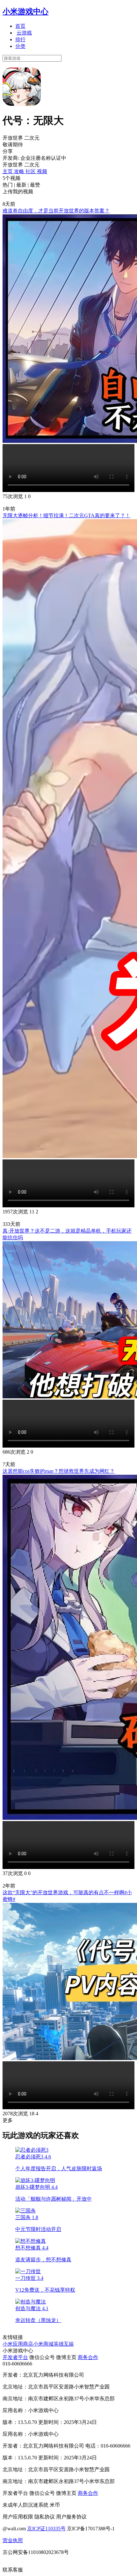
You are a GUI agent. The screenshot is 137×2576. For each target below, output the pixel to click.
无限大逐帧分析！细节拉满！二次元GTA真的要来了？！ (66, 515)
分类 (20, 46)
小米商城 (43, 2344)
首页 (20, 26)
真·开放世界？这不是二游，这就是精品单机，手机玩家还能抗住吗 (67, 1234)
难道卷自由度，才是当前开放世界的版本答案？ (56, 211)
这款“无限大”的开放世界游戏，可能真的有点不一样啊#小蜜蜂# (67, 1896)
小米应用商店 (18, 2344)
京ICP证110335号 (46, 2529)
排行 (20, 39)
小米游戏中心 (25, 12)
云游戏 (24, 33)
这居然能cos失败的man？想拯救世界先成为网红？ (59, 1471)
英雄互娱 (64, 2344)
